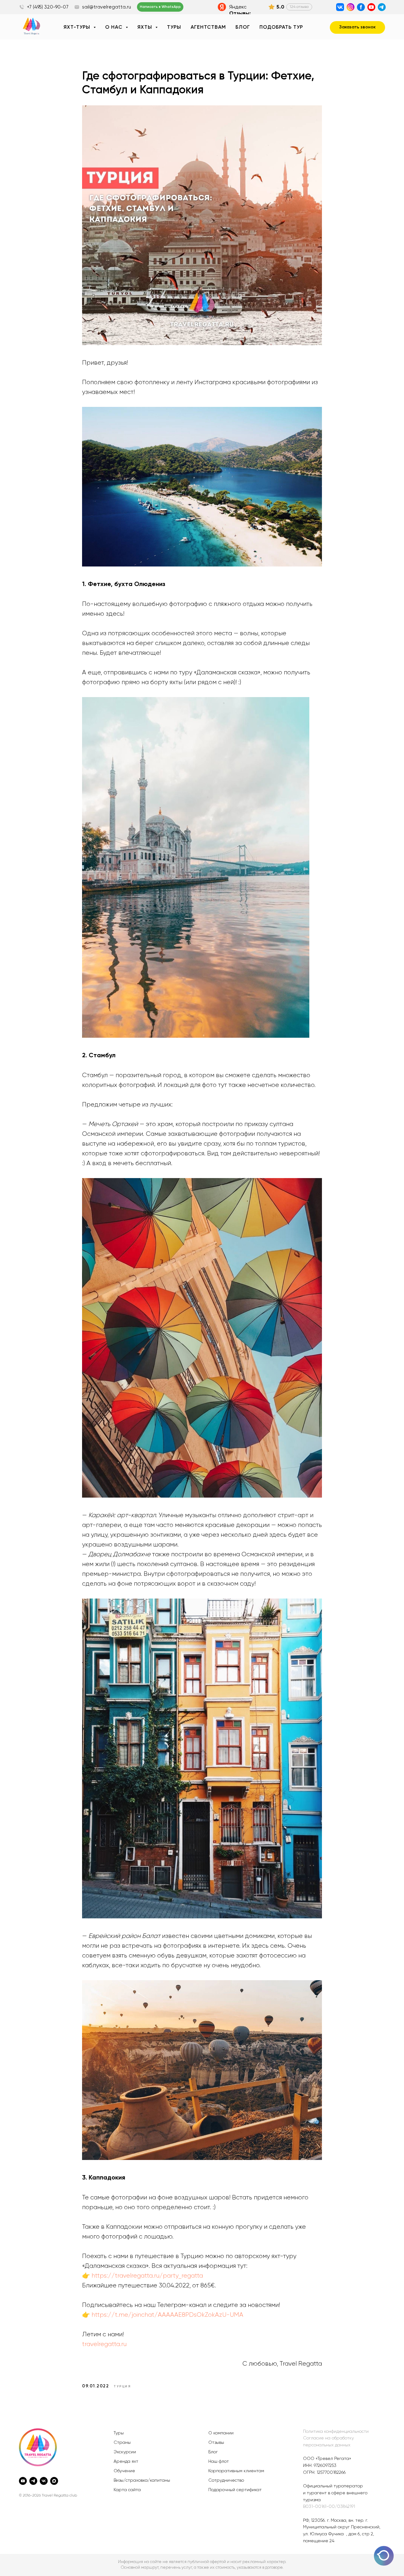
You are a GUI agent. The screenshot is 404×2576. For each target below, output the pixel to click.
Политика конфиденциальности (336, 2432)
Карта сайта (127, 2490)
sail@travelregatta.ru (107, 7)
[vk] (44, 2481)
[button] (357, 27)
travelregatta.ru (104, 2344)
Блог (243, 27)
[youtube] (23, 2481)
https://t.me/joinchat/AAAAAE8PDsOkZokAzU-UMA (167, 2315)
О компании (221, 2433)
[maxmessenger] (54, 2481)
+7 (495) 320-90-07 (48, 7)
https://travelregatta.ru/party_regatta (147, 2276)
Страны (122, 2443)
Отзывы (216, 2443)
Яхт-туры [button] (78, 27)
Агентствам (208, 27)
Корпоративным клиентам (236, 2471)
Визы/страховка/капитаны (142, 2480)
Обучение (124, 2471)
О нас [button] (115, 27)
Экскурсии (125, 2452)
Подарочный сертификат (235, 2490)
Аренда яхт (126, 2462)
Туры (174, 27)
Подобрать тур (281, 27)
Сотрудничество (226, 2480)
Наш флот (219, 2462)
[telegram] (33, 2481)
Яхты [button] (146, 27)
